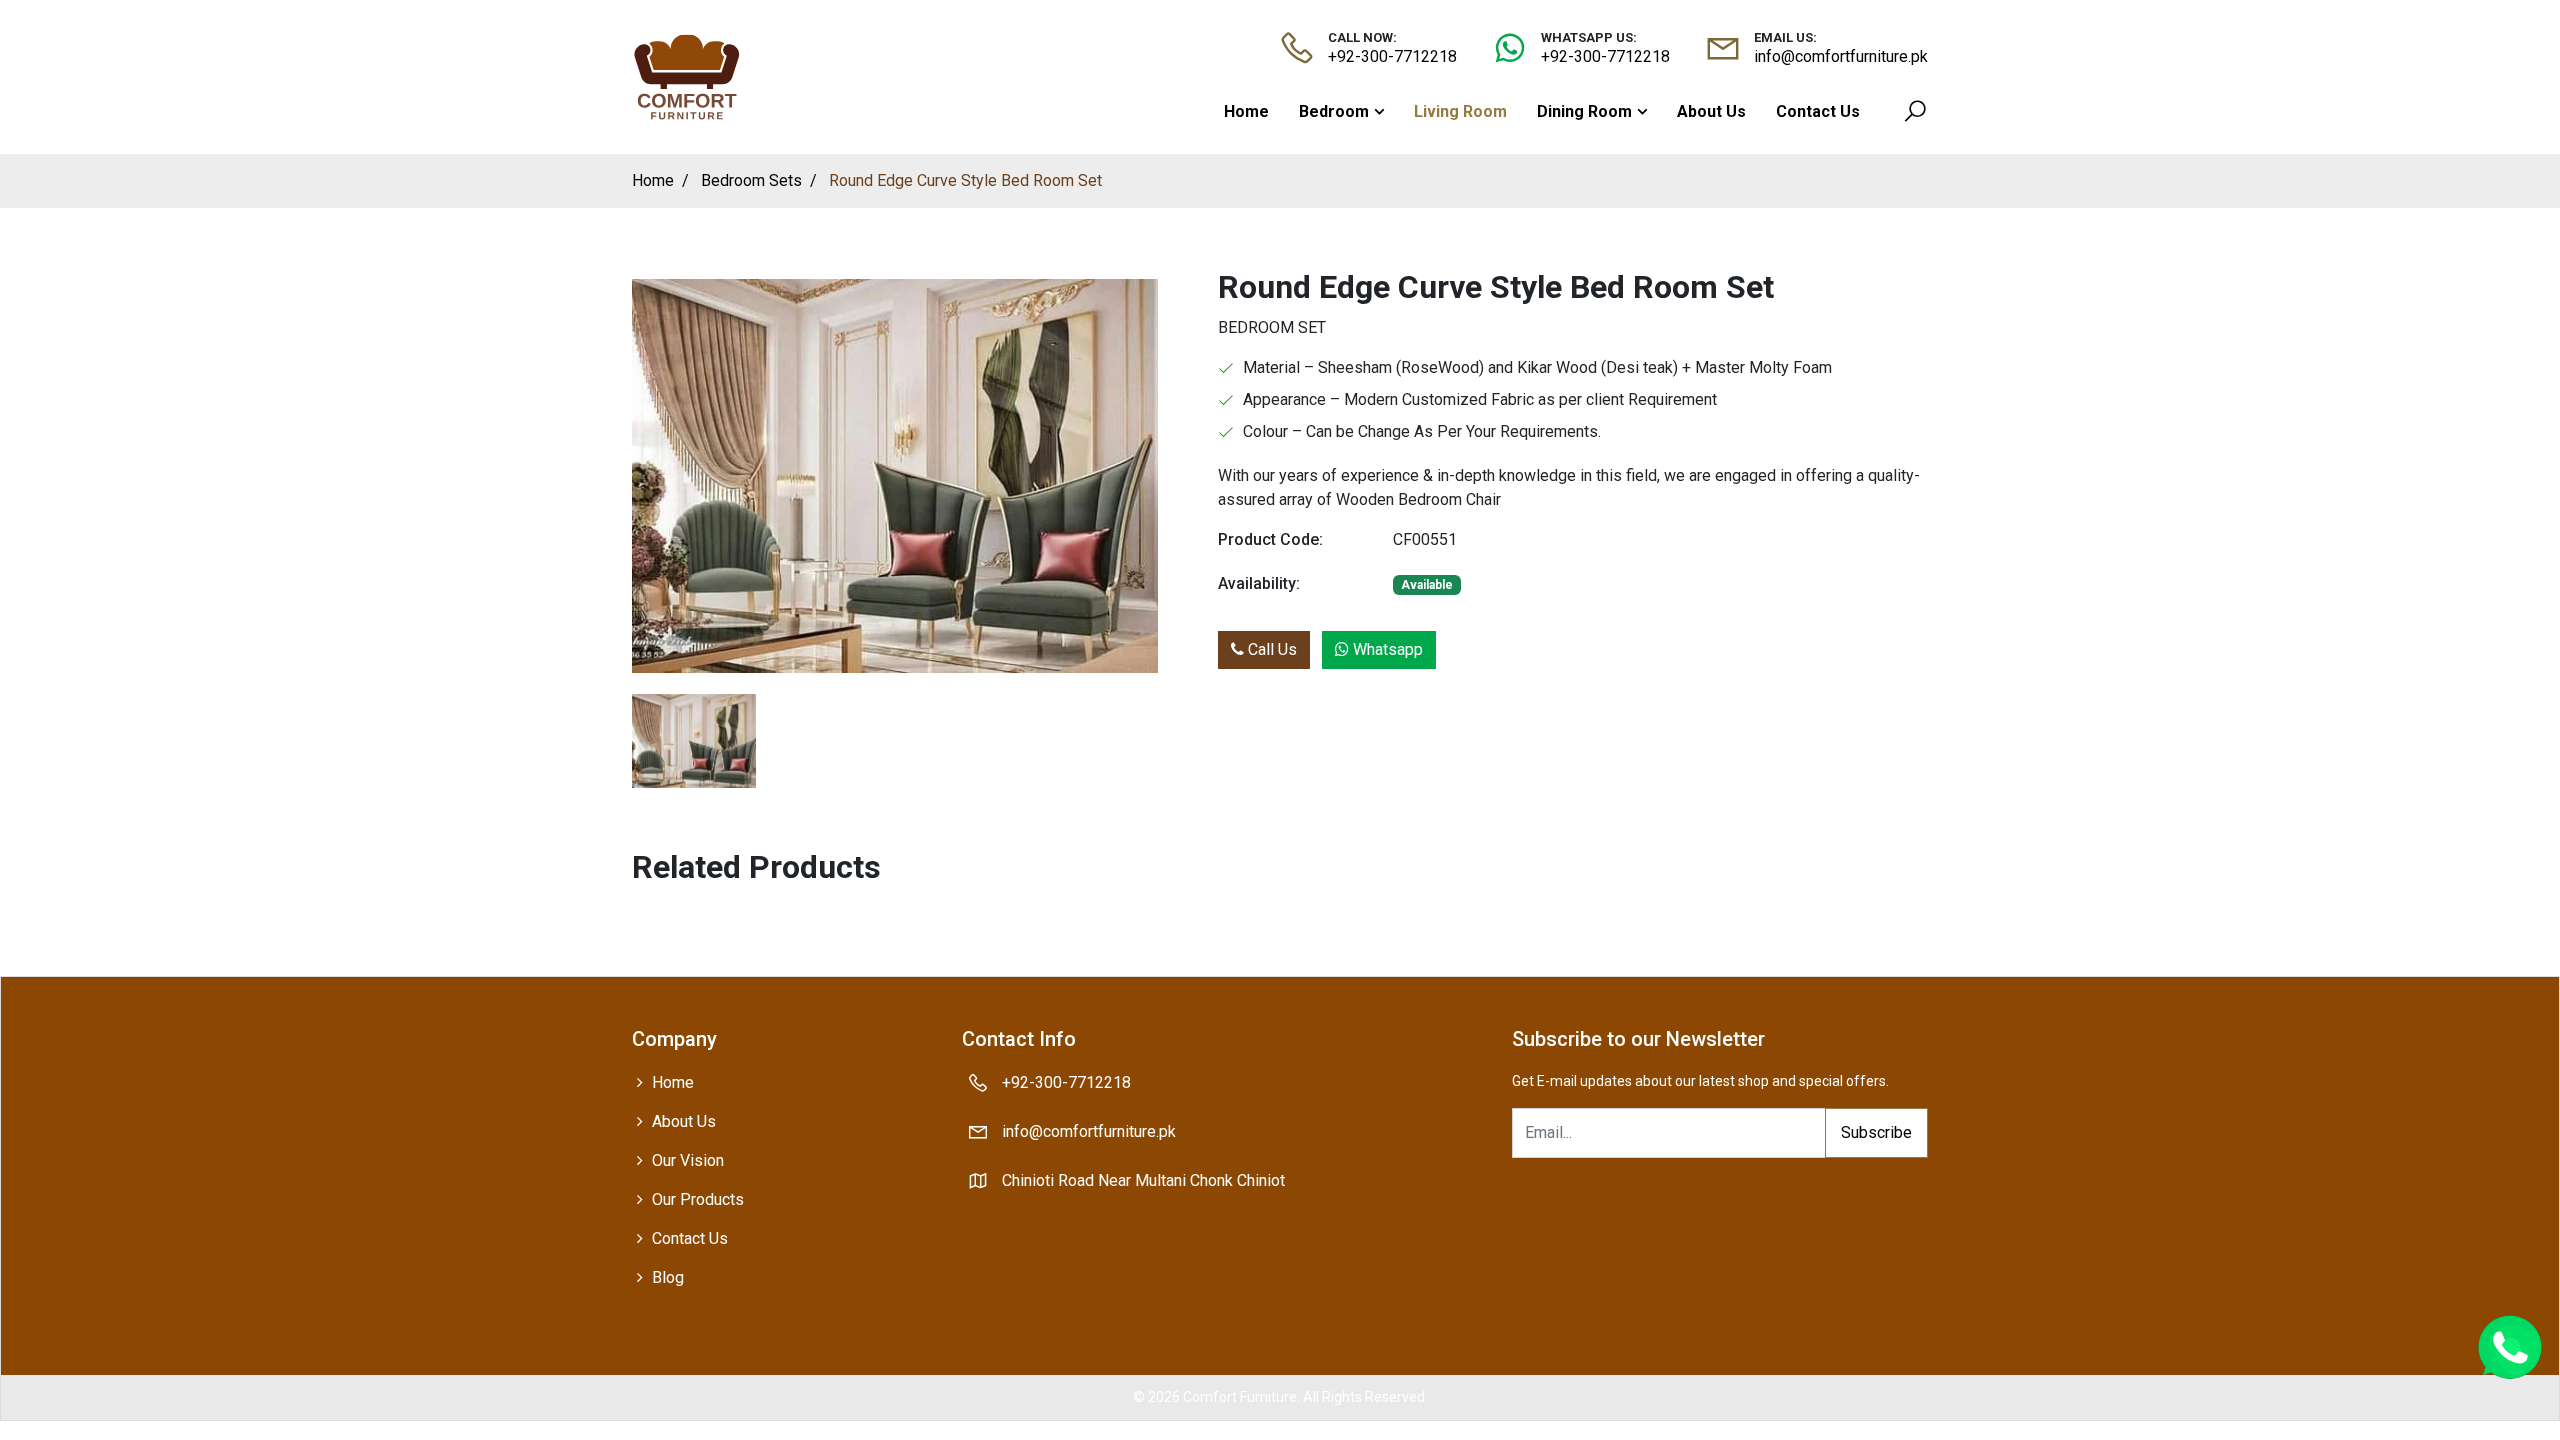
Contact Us (1818, 111)
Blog (668, 1277)
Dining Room (1584, 111)
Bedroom (1334, 111)
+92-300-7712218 (1392, 56)
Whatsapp (1386, 649)
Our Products (698, 1199)
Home (1246, 111)
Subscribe (1876, 1132)
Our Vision (688, 1160)
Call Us (1270, 649)
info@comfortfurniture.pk (1841, 56)
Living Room (1460, 111)
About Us (1711, 111)
